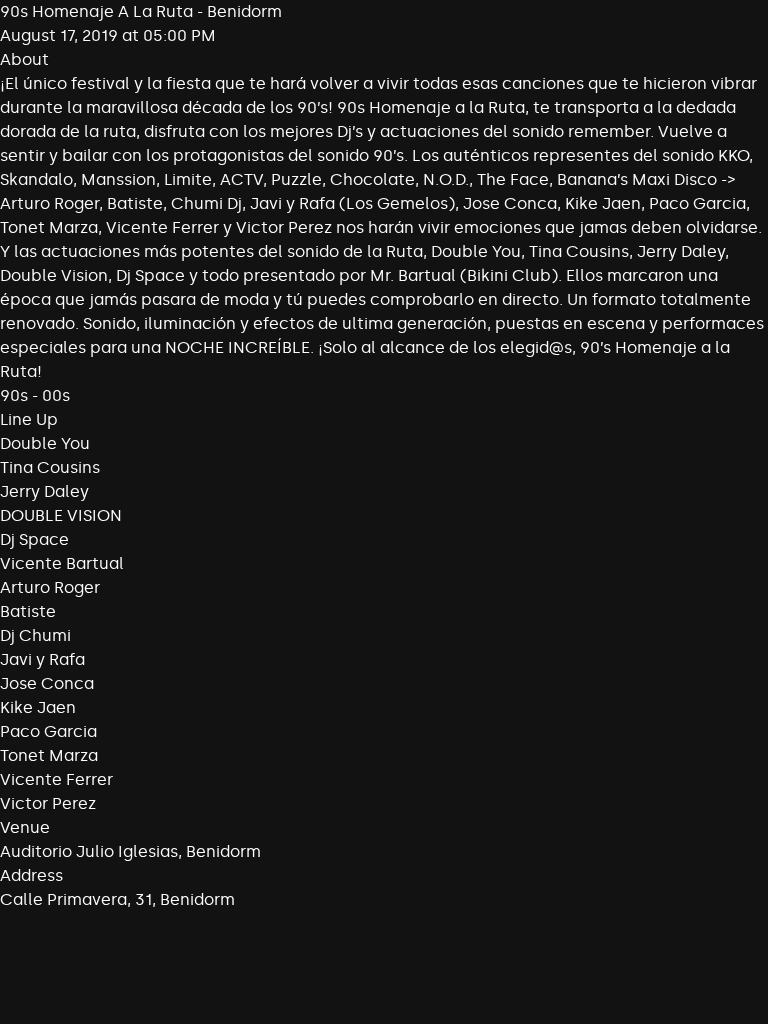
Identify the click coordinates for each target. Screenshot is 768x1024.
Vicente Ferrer (56, 779)
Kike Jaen (38, 707)
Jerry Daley (44, 491)
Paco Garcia (48, 731)
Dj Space (34, 539)
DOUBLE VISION (61, 515)
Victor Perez (48, 803)
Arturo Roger (50, 587)
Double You (45, 443)
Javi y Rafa (42, 659)
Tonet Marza (49, 755)
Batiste (28, 611)
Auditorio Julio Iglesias (89, 851)
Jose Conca (47, 683)
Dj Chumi (35, 635)
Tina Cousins (50, 467)
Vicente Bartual (62, 563)
